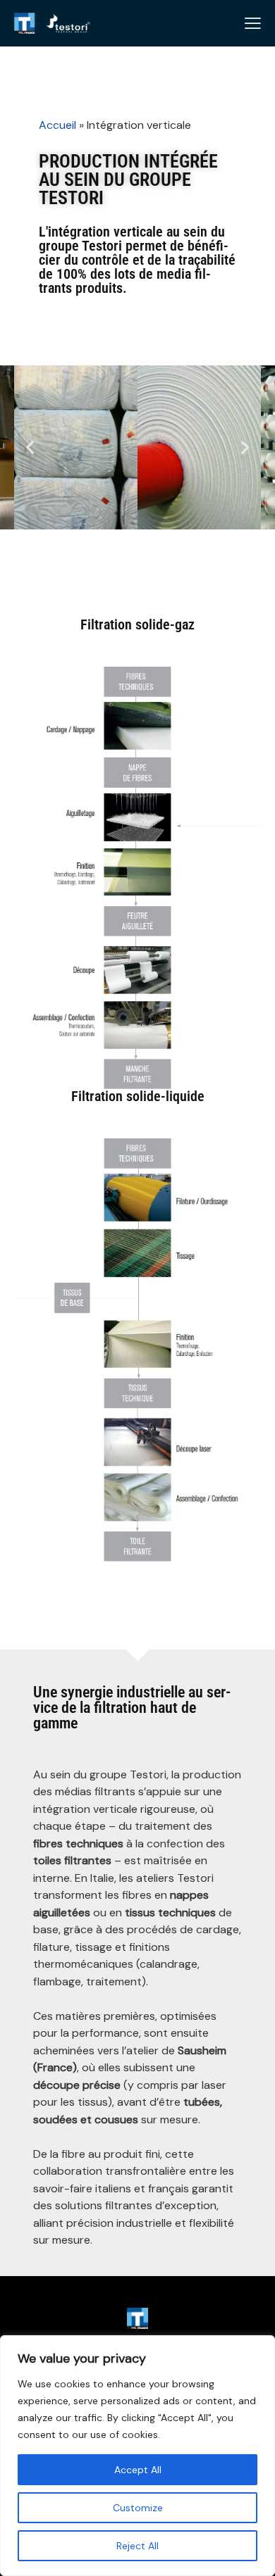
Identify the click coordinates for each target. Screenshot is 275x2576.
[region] (137, 2456)
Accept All (138, 2470)
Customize (138, 2508)
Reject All (137, 2546)
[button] (30, 447)
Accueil (57, 125)
